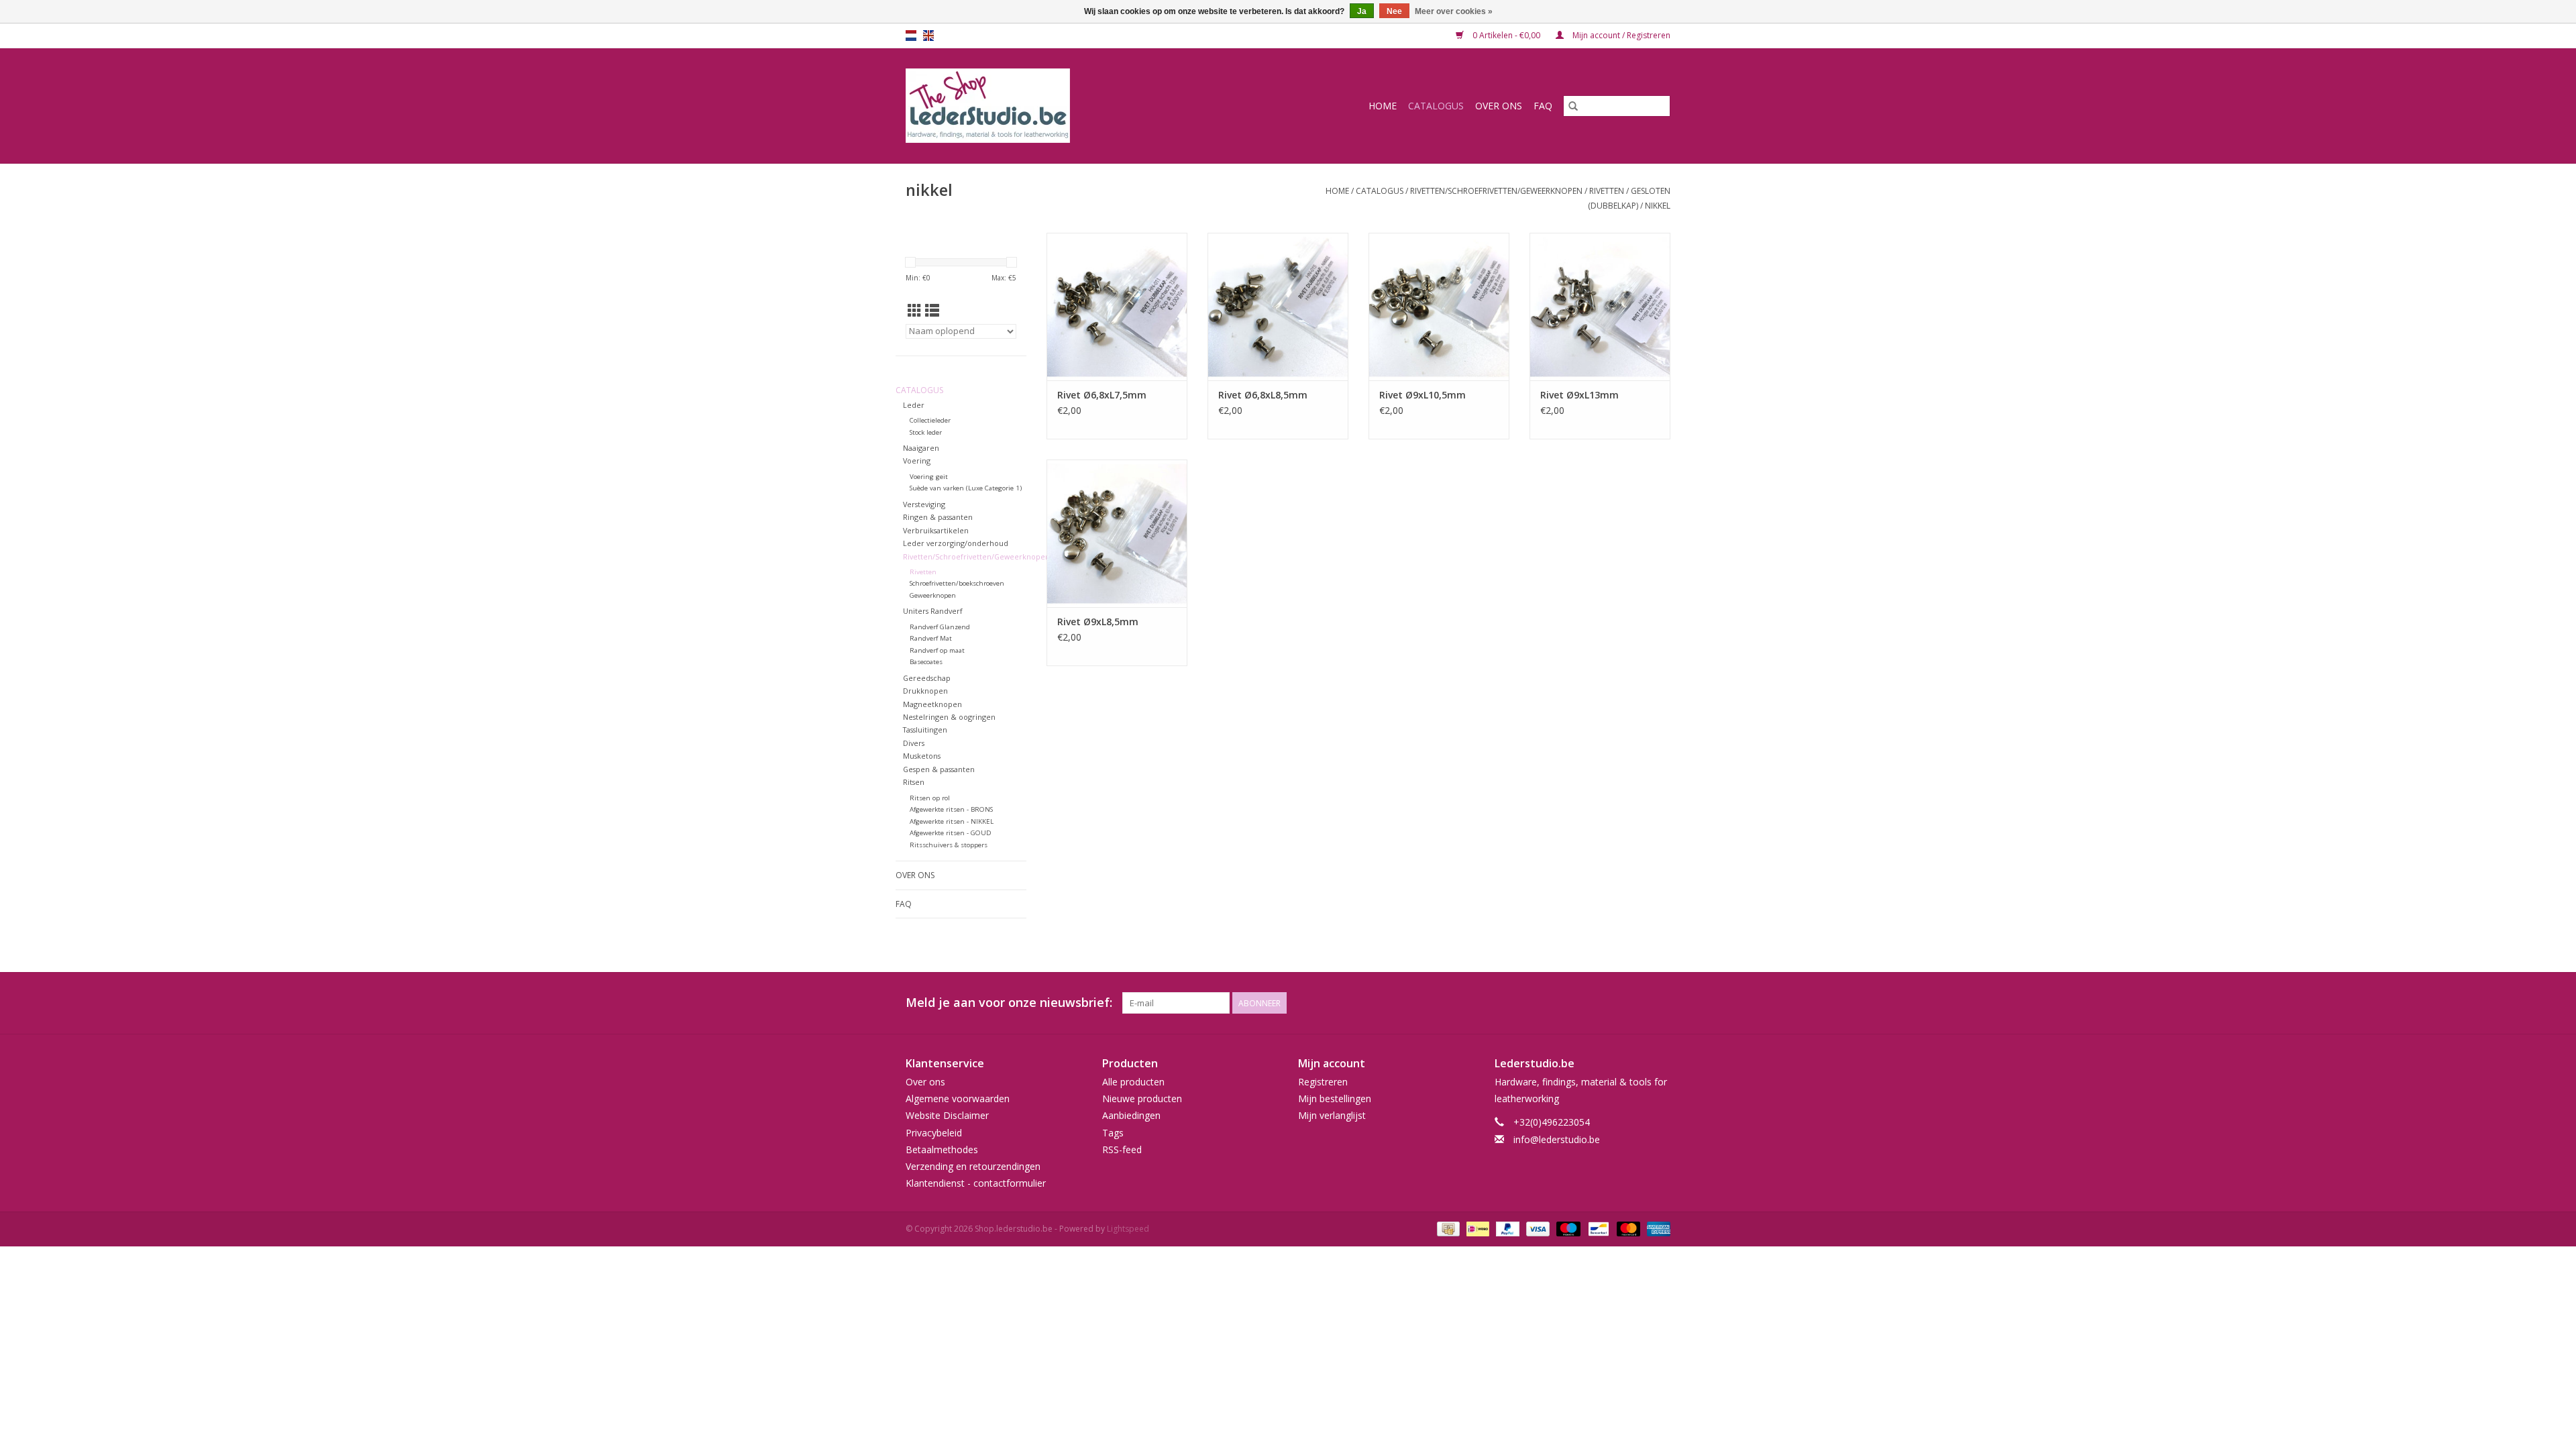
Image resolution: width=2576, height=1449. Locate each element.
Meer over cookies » (1454, 11)
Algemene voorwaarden (958, 1098)
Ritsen (914, 782)
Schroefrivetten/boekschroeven (957, 583)
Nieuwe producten (1142, 1098)
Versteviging (924, 504)
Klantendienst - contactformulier (976, 1183)
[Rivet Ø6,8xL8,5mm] (1278, 307)
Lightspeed (1128, 1229)
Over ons (1499, 106)
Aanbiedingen (1131, 1115)
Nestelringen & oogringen (949, 717)
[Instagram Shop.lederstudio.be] (1660, 1003)
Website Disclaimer (947, 1115)
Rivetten (1607, 191)
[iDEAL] (1477, 1229)
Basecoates (926, 662)
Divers (914, 743)
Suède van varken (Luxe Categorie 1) (966, 488)
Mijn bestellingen (1335, 1098)
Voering (917, 461)
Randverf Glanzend (940, 627)
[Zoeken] (1573, 106)
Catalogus (1436, 106)
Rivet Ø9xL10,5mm (1423, 395)
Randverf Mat (931, 638)
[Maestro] (1567, 1229)
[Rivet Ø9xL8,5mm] (1117, 533)
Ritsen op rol (930, 798)
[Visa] (1537, 1229)
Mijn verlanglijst (1332, 1115)
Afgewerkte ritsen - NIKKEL (952, 821)
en (928, 36)
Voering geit (929, 477)
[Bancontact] (1597, 1229)
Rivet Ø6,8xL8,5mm (1263, 395)
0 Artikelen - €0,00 (1506, 35)
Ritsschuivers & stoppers (949, 845)
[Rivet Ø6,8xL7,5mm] (1117, 307)
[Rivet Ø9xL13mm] (1600, 307)
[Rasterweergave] (915, 311)
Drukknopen (925, 691)
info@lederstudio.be (1557, 1139)
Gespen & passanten (939, 769)
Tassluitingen (925, 730)
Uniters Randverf (933, 611)
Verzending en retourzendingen (973, 1166)
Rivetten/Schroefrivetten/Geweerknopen (1496, 191)
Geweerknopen (933, 595)
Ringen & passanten (938, 517)
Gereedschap (927, 678)
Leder (914, 405)
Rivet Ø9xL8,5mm (1098, 622)
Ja (1362, 11)
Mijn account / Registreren (1620, 35)
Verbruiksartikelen (936, 530)
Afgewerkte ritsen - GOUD (951, 833)
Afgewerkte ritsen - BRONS (951, 809)
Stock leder (926, 432)
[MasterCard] (1627, 1229)
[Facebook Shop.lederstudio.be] (1635, 1003)
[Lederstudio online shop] (1039, 106)
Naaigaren (921, 448)
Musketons (922, 756)
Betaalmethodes (942, 1149)
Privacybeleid (934, 1133)
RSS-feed (1122, 1149)
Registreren (1323, 1082)
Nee (1394, 11)
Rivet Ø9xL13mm (1579, 395)
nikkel (1658, 206)
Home (1383, 106)
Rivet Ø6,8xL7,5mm (1102, 395)
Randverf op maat (937, 650)
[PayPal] (1506, 1229)
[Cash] (1447, 1229)
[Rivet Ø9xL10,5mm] (1439, 307)
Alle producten (1133, 1082)
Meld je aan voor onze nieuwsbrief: (1009, 1003)
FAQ (1543, 106)
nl (911, 36)
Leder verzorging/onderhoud (956, 543)
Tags (1113, 1133)
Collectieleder (930, 420)
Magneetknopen (932, 704)
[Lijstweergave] (932, 311)
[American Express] (1656, 1229)
